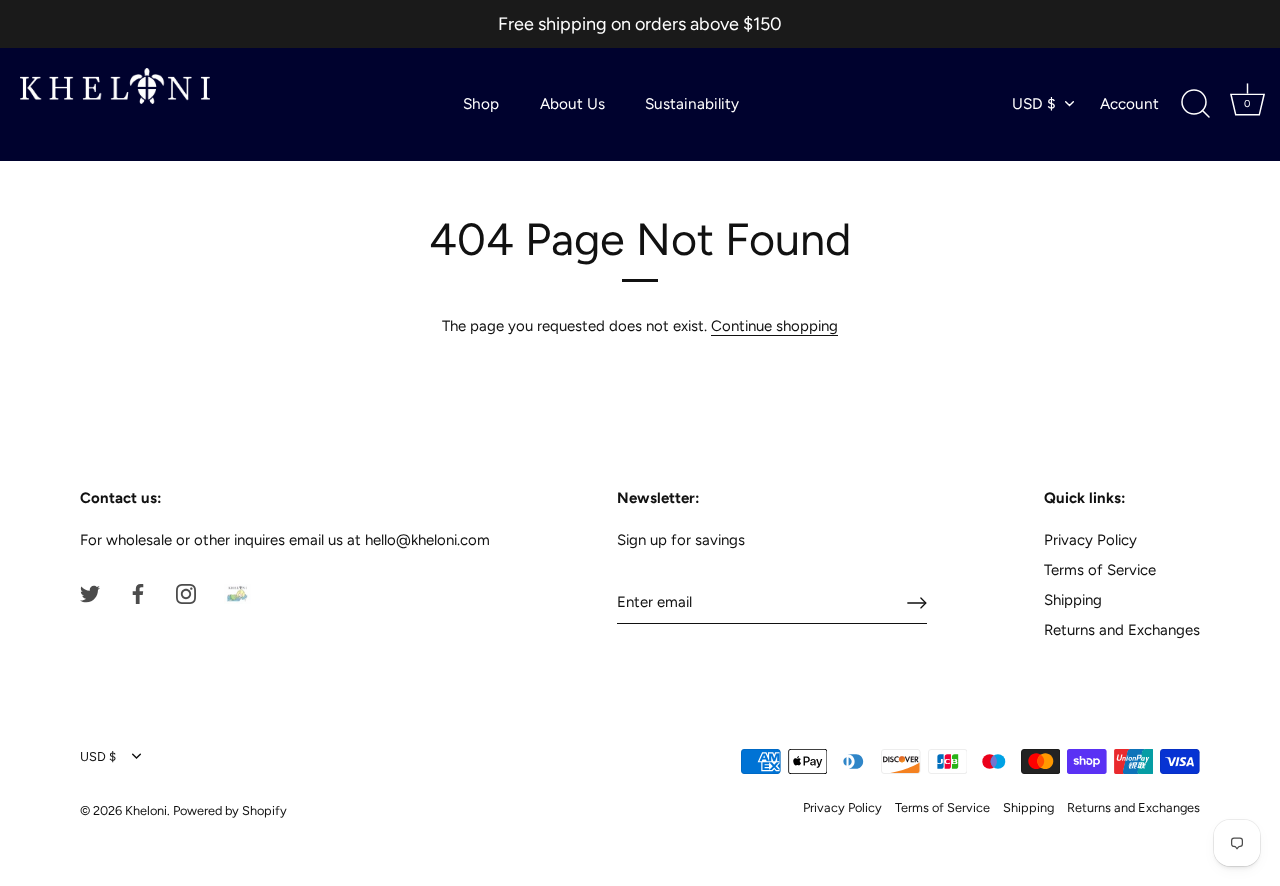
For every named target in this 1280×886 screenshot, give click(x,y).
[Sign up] (917, 603)
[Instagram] (186, 592)
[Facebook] (138, 592)
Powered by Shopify (230, 810)
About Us (572, 103)
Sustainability (692, 103)
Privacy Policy (1090, 540)
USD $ (1034, 103)
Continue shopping (774, 326)
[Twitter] (90, 592)
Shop (481, 103)
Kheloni (146, 810)
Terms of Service (1100, 570)
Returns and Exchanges (1122, 630)
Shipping (1073, 600)
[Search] (1195, 104)
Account (1129, 103)
